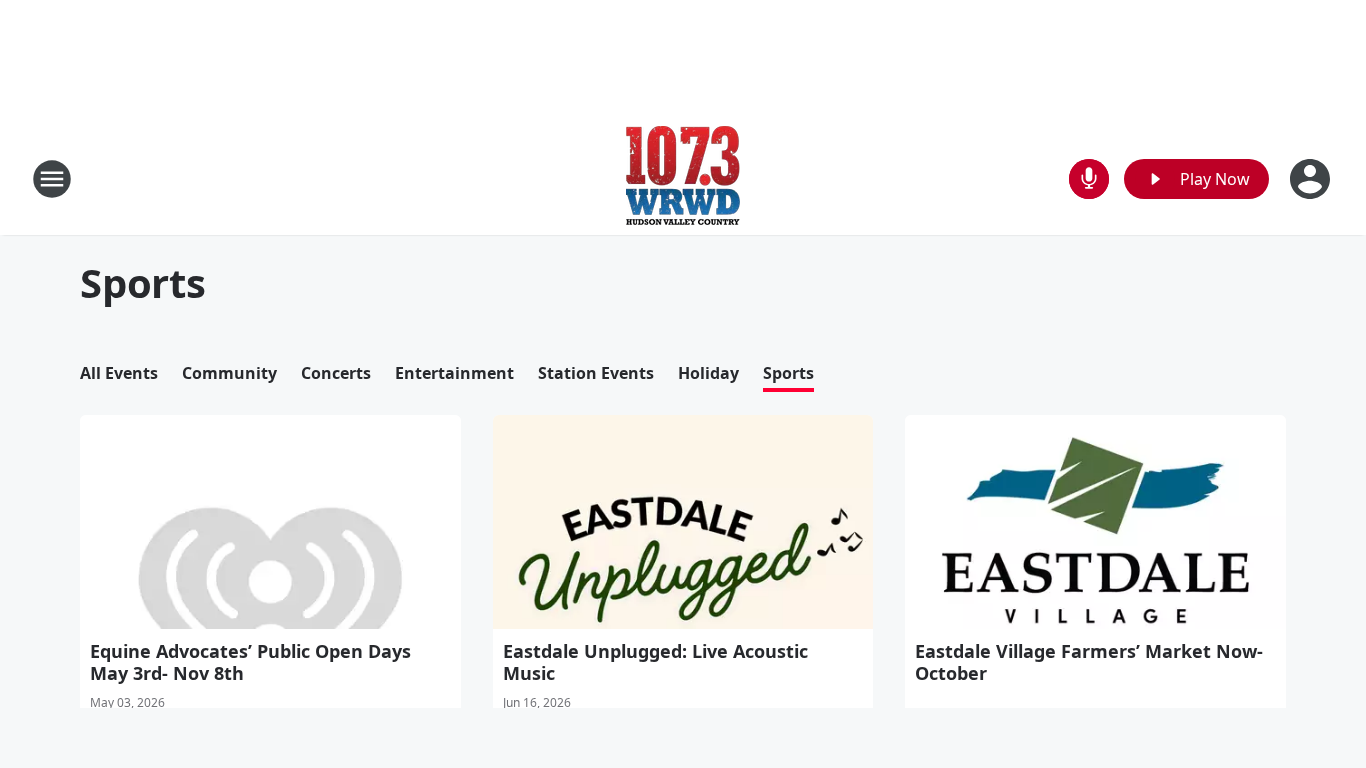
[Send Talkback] (1089, 179)
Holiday (708, 373)
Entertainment (454, 373)
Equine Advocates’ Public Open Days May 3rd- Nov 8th (250, 662)
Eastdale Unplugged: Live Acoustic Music (655, 662)
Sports (788, 373)
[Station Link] (683, 178)
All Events (119, 373)
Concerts (336, 373)
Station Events (596, 373)
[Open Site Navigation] (52, 179)
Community (229, 373)
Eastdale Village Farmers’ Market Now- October (1089, 662)
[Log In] (1312, 179)
